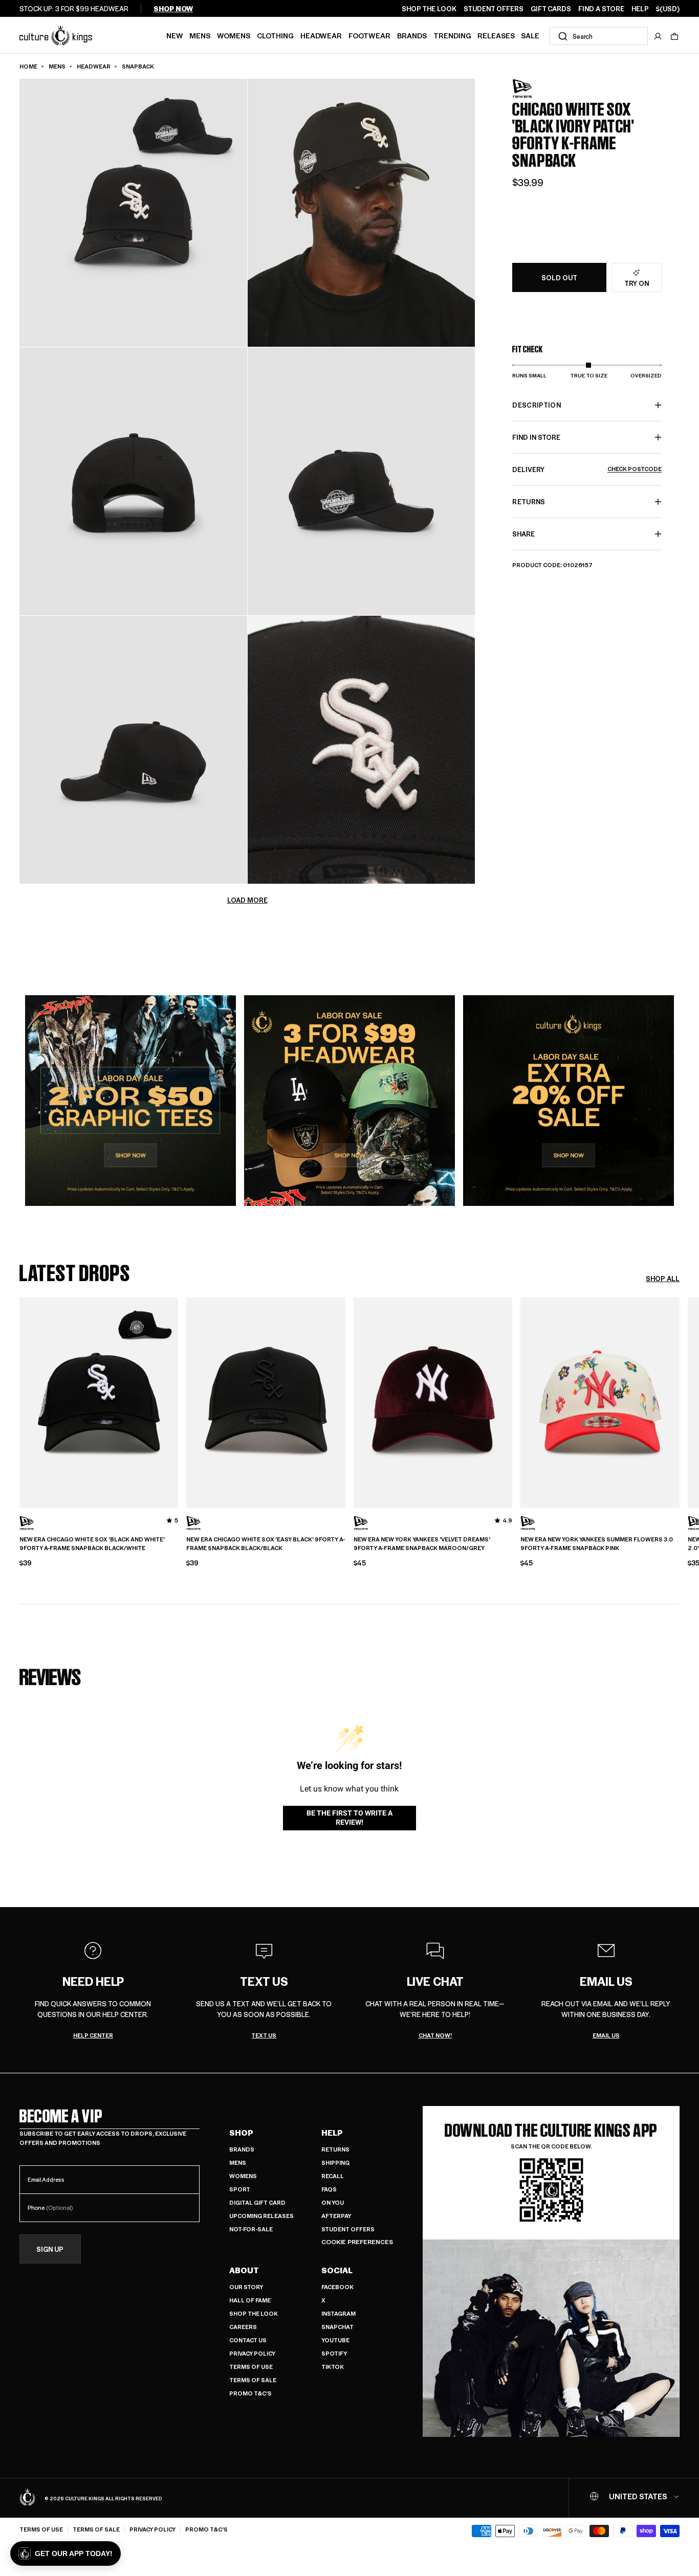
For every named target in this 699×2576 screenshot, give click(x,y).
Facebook (337, 2287)
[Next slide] (680, 1401)
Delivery (587, 469)
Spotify (334, 2353)
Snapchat (337, 2327)
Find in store (536, 437)
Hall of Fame (250, 2300)
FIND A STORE (601, 9)
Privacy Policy (252, 2353)
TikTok (333, 2367)
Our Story (246, 2287)
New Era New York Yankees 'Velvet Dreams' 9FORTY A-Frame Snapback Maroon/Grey (422, 1544)
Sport (240, 2189)
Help (332, 2133)
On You (333, 2202)
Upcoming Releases (261, 2216)
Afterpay (336, 2216)
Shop (241, 2133)
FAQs (329, 2189)
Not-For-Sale (251, 2229)
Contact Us (248, 2340)
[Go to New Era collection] (538, 89)
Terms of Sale (253, 2380)
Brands (412, 35)
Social (337, 2270)
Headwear (321, 35)
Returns (335, 2149)
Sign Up (50, 2249)
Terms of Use (251, 2367)
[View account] (658, 36)
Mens (200, 35)
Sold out (559, 278)
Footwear (369, 35)
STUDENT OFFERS (494, 9)
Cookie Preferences (357, 2242)
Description (537, 405)
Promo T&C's (250, 2393)
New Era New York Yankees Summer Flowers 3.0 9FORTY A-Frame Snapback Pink (597, 1544)
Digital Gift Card (257, 2202)
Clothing (275, 35)
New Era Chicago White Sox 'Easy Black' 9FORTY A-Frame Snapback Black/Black (266, 1544)
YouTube (335, 2340)
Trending (452, 35)
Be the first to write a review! (349, 1818)
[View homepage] (56, 35)
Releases (496, 35)
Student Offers (348, 2229)
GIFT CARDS (551, 9)
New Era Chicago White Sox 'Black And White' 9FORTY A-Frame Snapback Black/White (92, 1544)
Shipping (335, 2163)
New (175, 35)
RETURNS (529, 501)
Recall (333, 2176)
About (244, 2270)
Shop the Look (254, 2313)
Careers (243, 2327)
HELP (640, 9)
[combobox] (599, 36)
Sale (530, 35)
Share (523, 534)
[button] (674, 36)
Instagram (338, 2313)
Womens (234, 35)
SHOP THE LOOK (429, 9)
